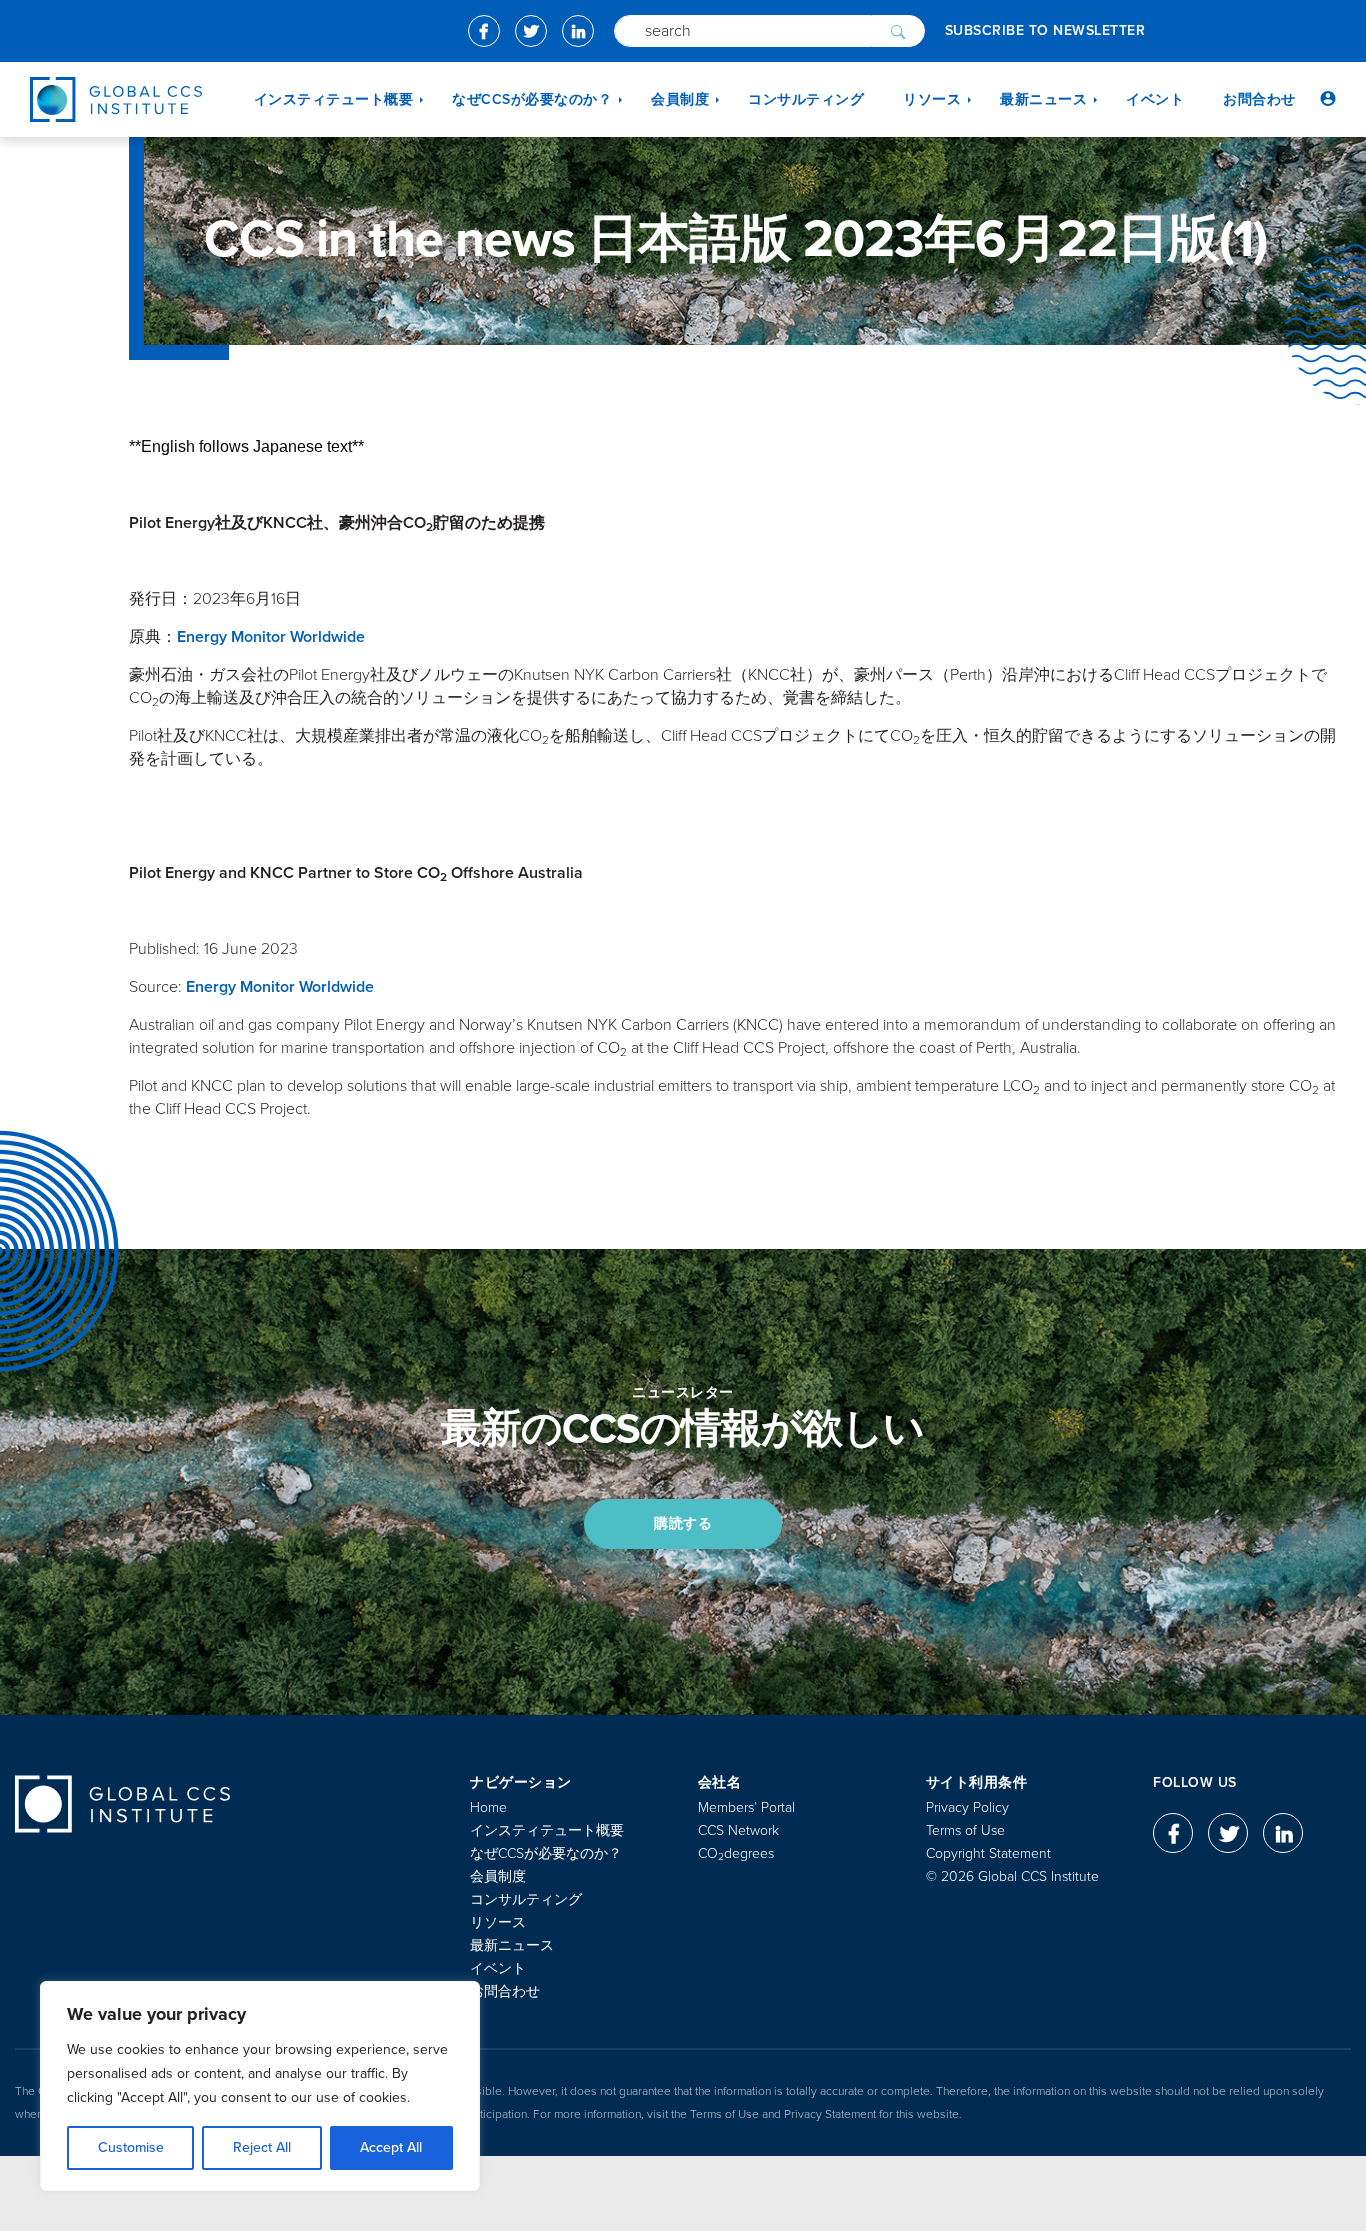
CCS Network (738, 1830)
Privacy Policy (967, 1807)
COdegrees (736, 1853)
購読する (683, 1523)
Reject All (262, 2147)
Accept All (391, 2147)
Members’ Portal (746, 1807)
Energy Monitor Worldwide (271, 637)
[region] (260, 2086)
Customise (131, 2147)
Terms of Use (965, 1830)
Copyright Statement (988, 1853)
